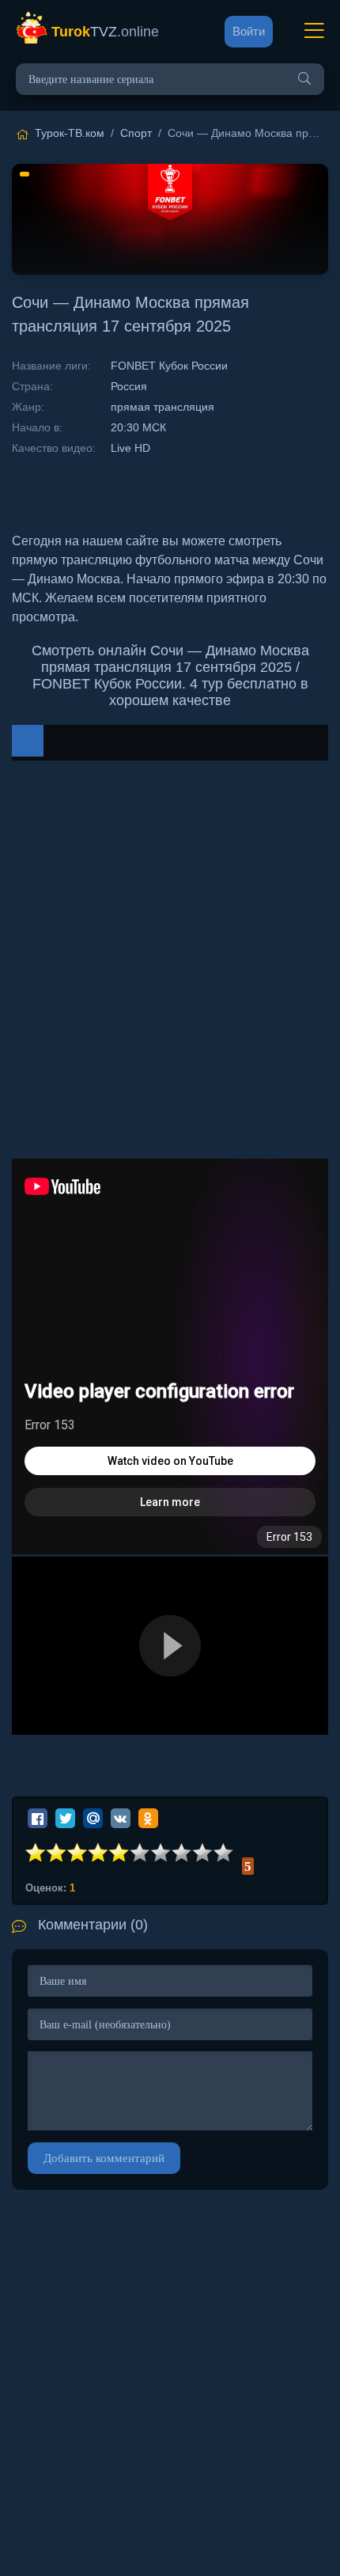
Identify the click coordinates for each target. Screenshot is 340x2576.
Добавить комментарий (104, 2158)
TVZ (105, 32)
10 (224, 1853)
